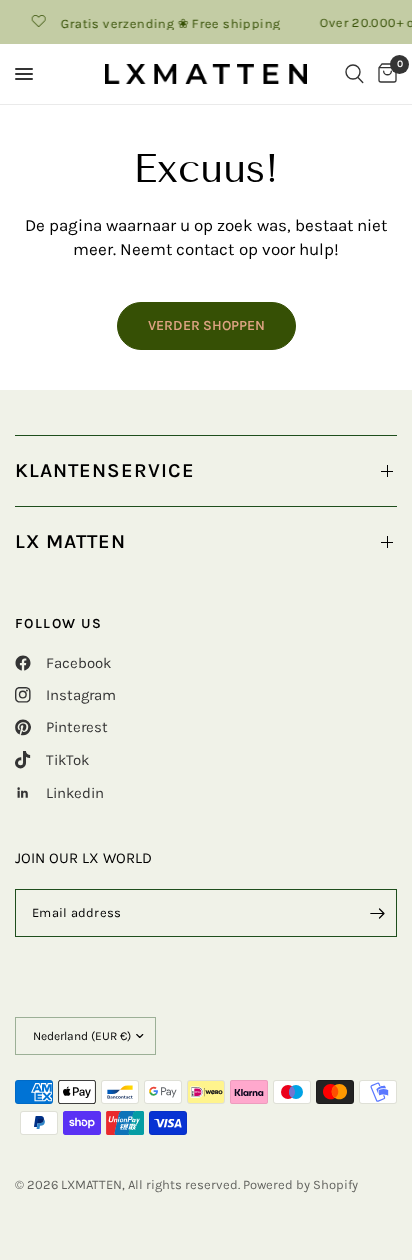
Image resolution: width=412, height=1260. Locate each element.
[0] (384, 74)
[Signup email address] (377, 913)
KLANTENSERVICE (105, 470)
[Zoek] (354, 74)
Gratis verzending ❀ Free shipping (166, 23)
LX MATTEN (70, 541)
